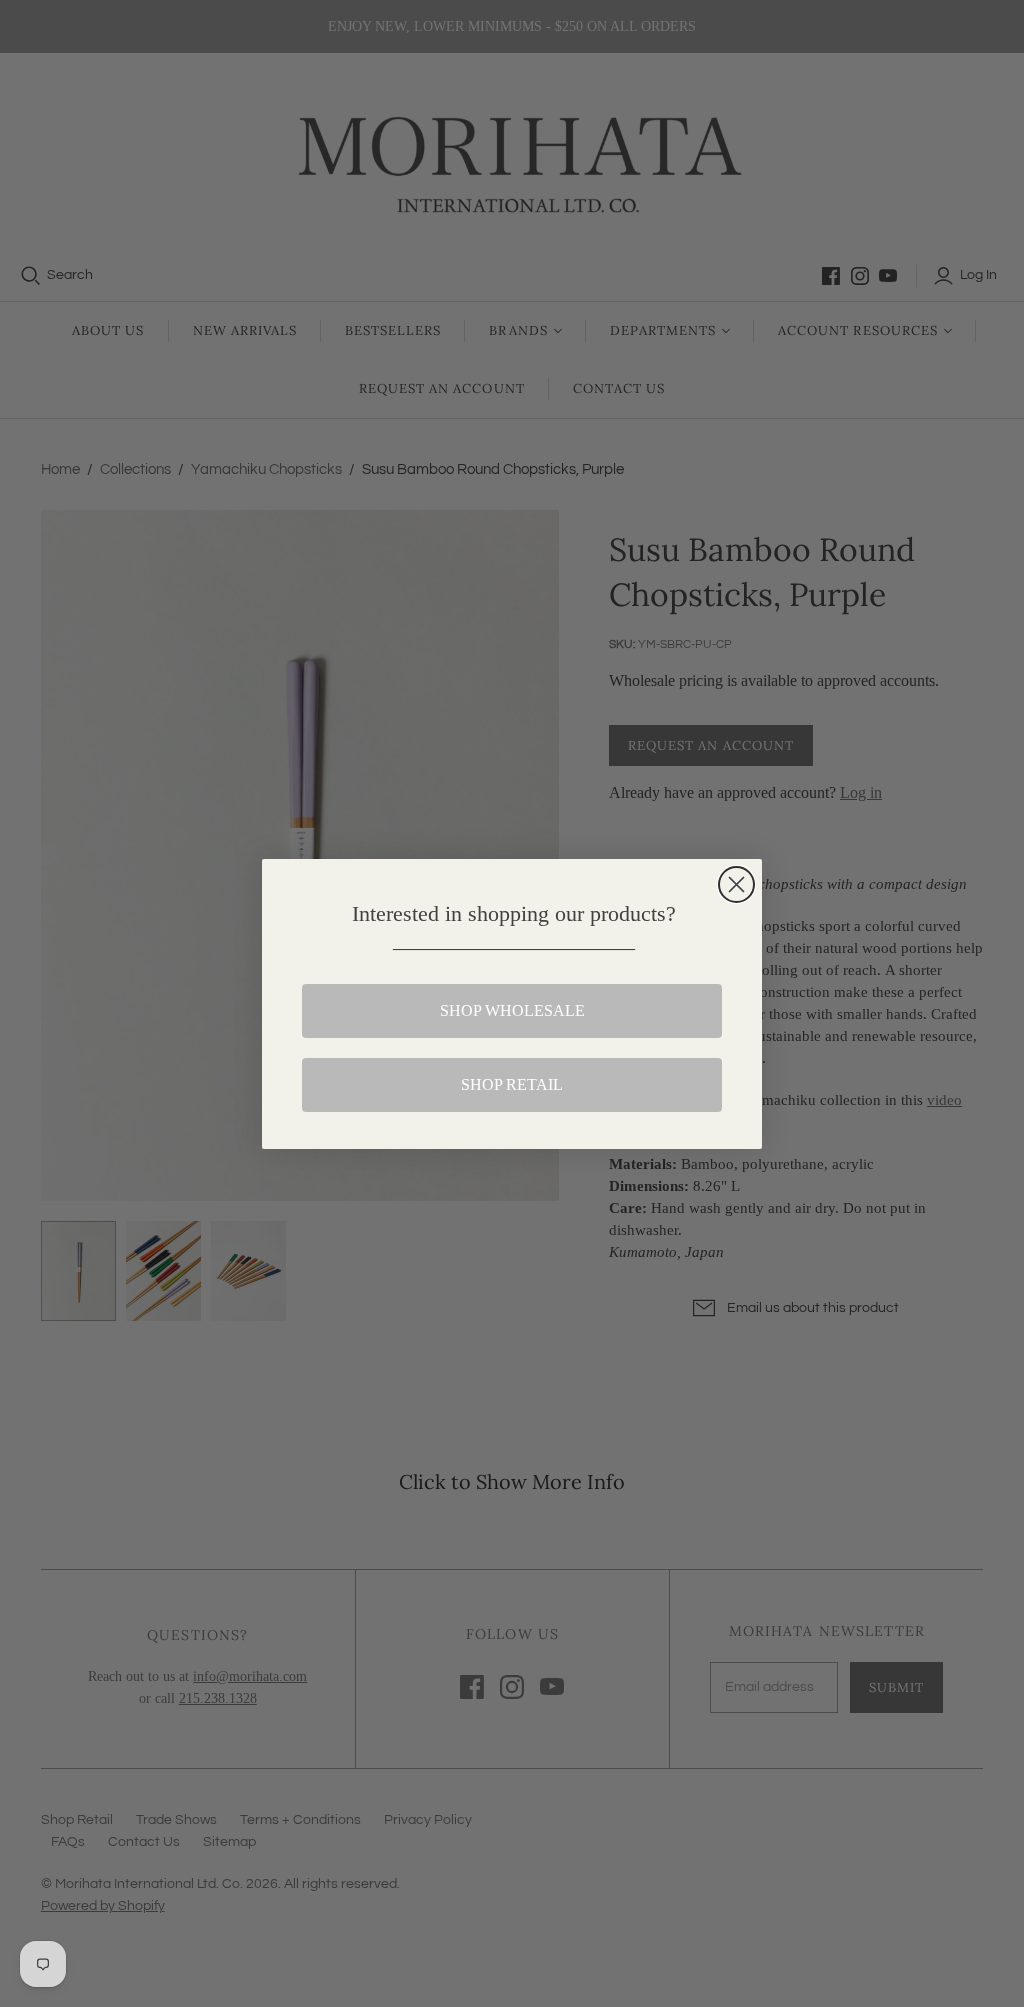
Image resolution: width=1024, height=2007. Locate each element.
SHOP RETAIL (512, 1084)
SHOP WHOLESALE (512, 1010)
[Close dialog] (736, 884)
